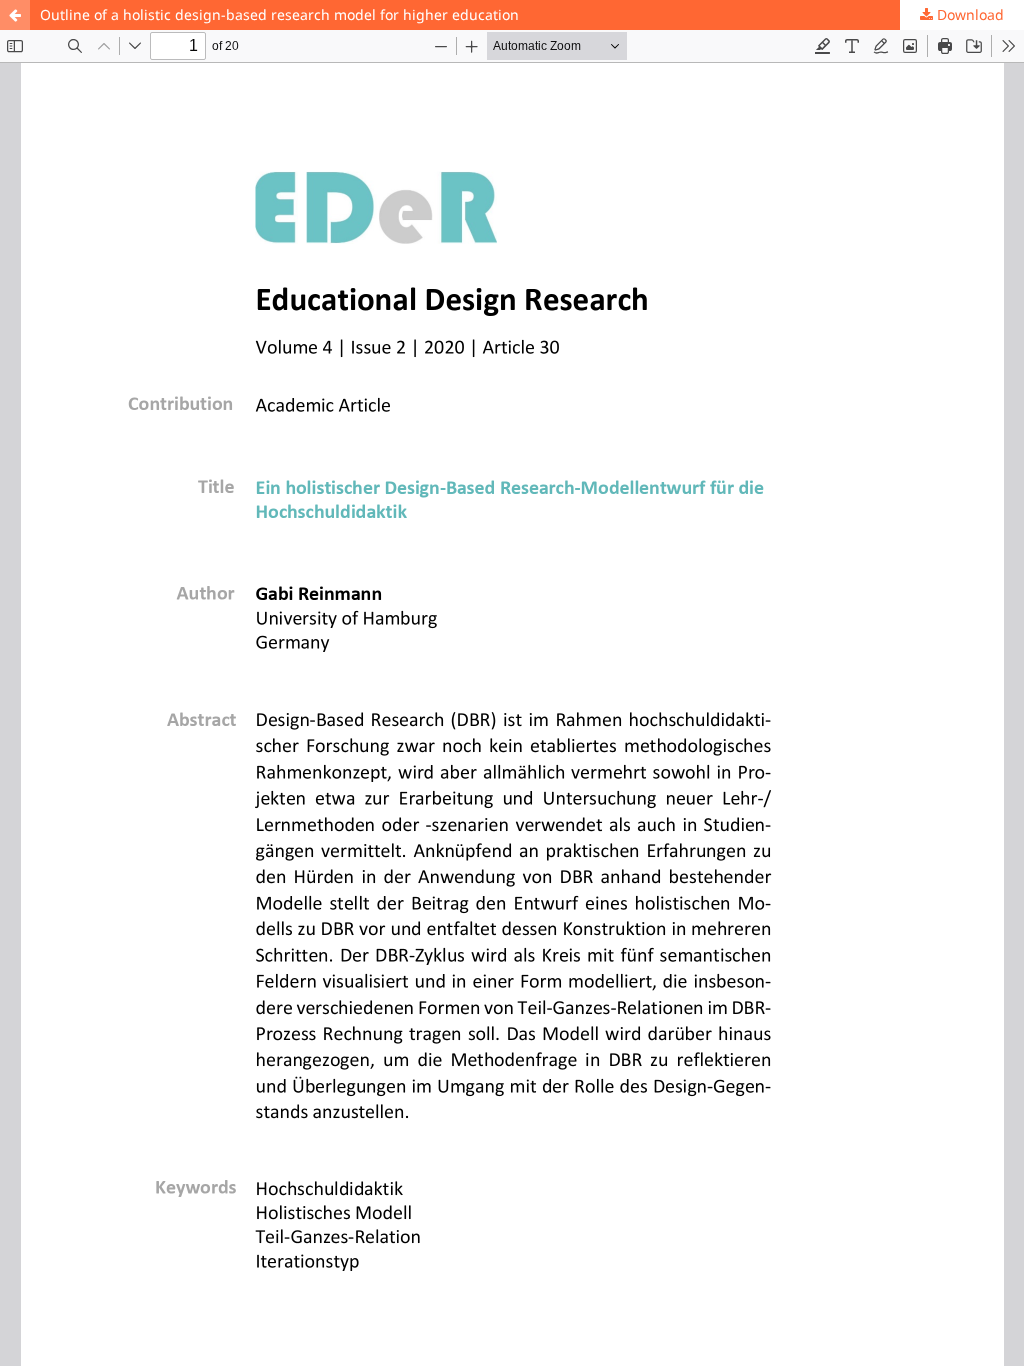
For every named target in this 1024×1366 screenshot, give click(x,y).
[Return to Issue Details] (15, 15)
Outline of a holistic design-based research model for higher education (279, 14)
